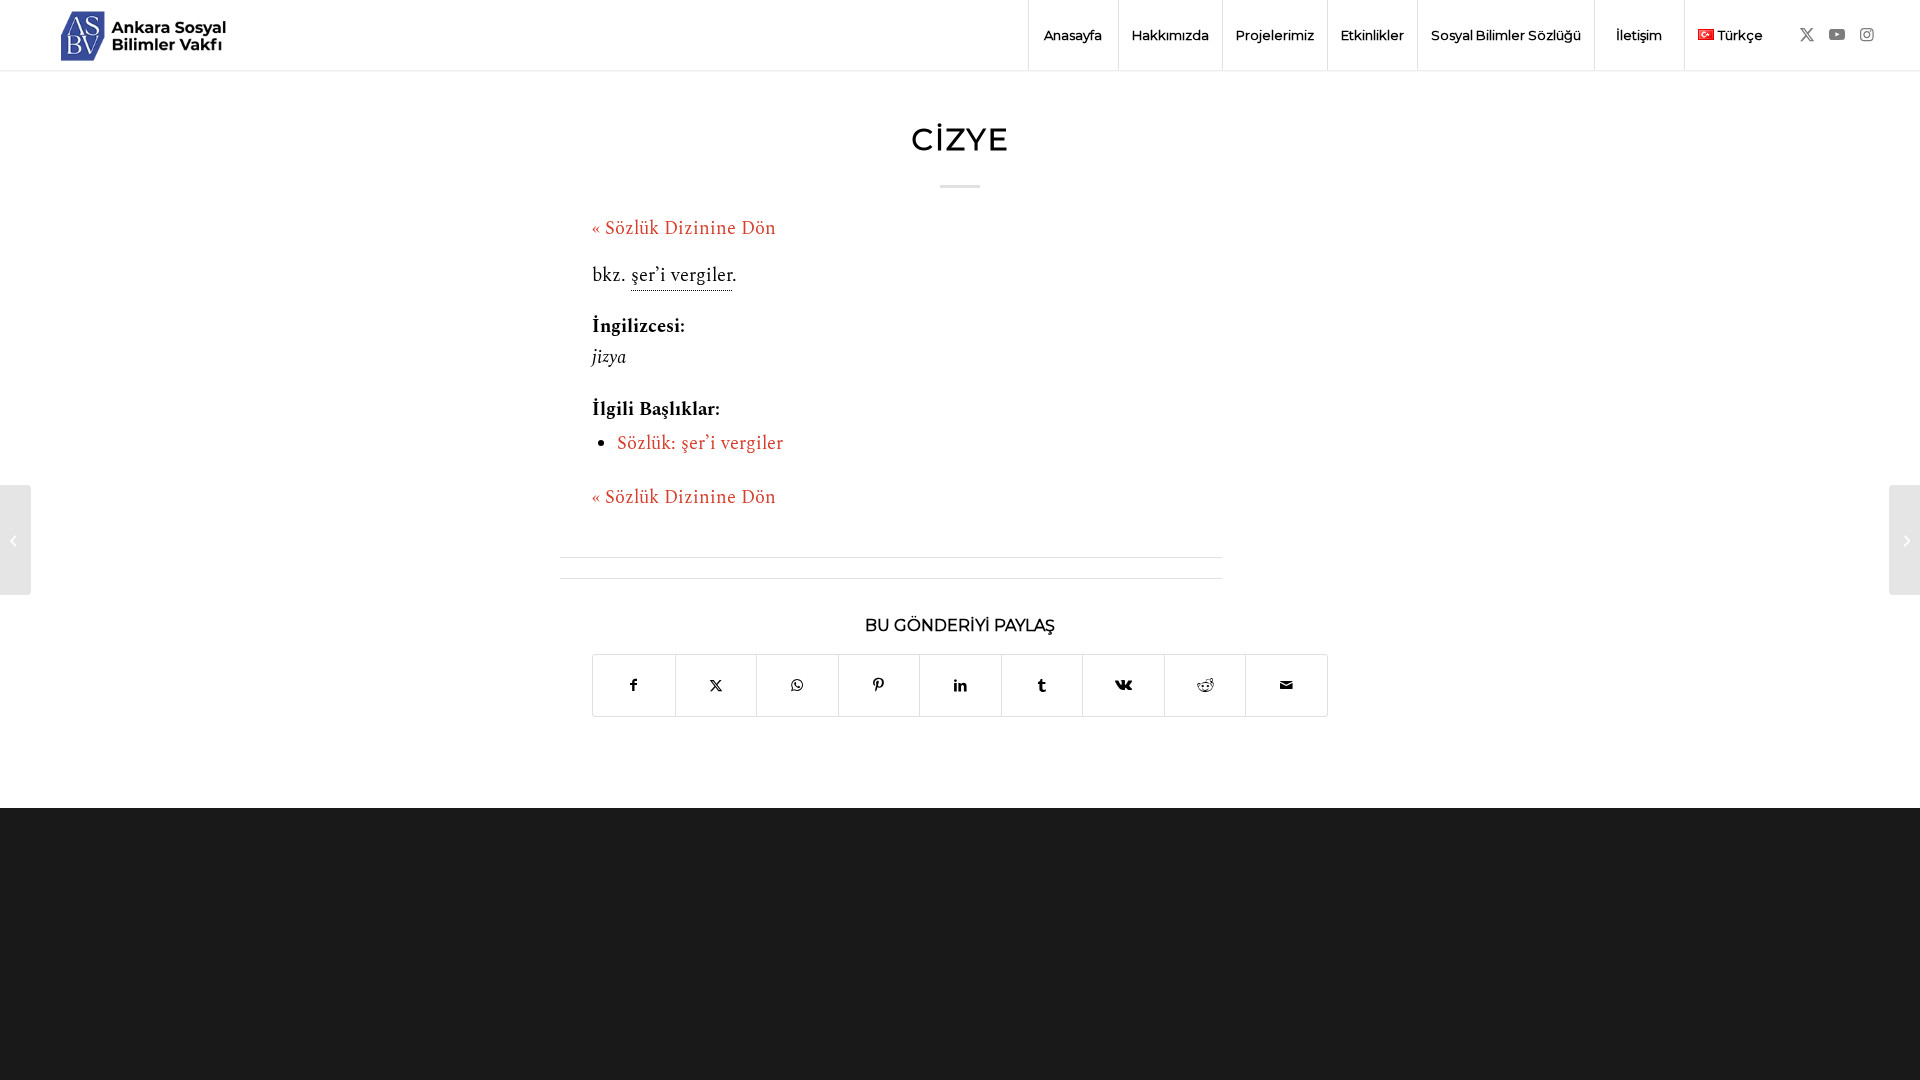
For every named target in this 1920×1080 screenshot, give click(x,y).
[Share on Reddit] (1205, 685)
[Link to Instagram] (1867, 34)
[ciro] (15, 540)
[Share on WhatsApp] (797, 685)
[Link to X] (1807, 34)
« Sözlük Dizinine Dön (684, 229)
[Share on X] (716, 685)
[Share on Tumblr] (1042, 685)
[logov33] (143, 35)
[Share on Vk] (1123, 685)
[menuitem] (1073, 35)
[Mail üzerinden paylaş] (1286, 685)
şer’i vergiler (681, 276)
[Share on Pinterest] (879, 685)
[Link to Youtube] (1837, 34)
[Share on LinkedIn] (960, 685)
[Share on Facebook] (634, 685)
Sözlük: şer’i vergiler (700, 444)
